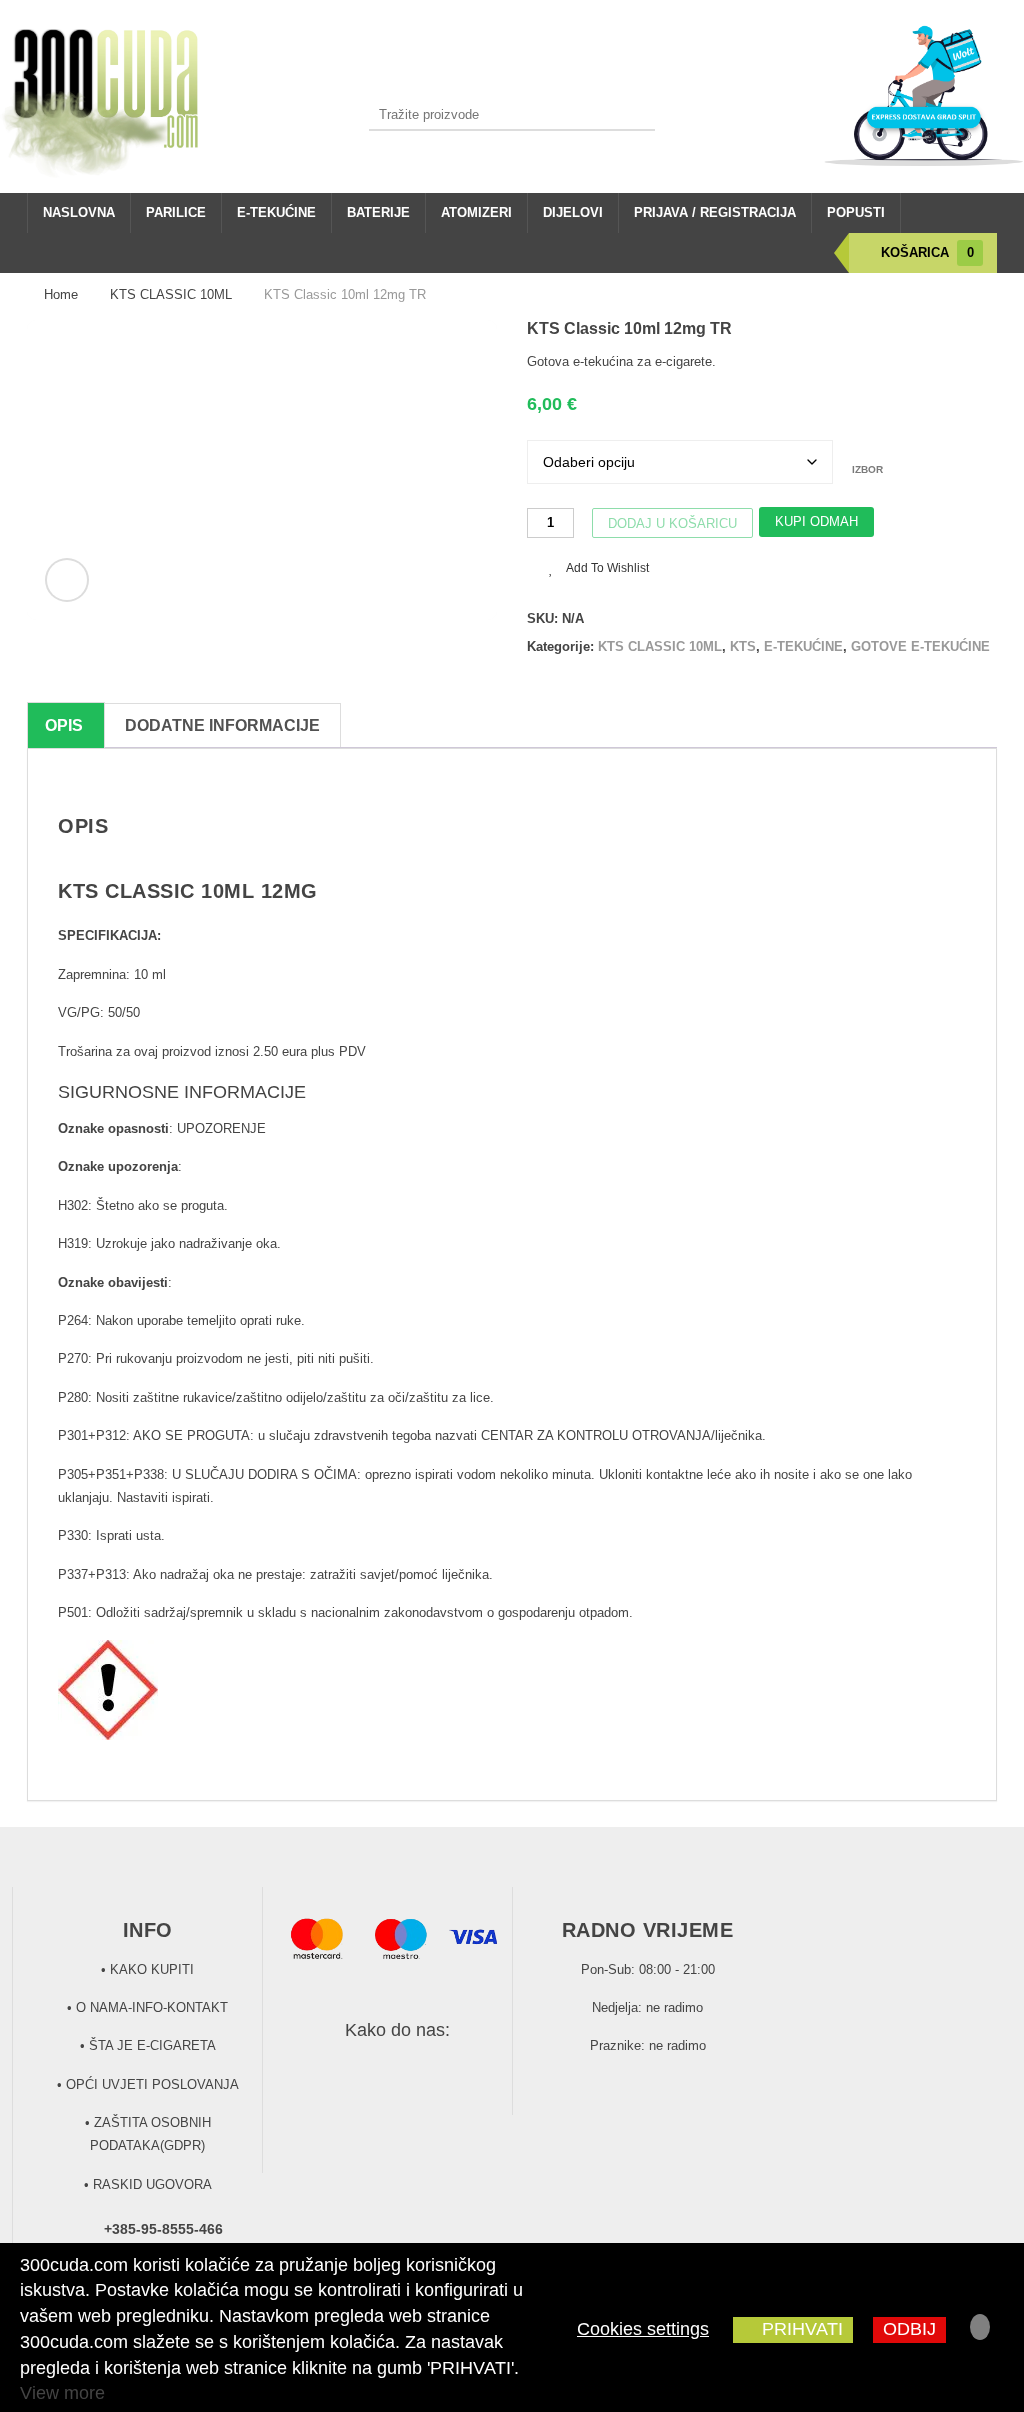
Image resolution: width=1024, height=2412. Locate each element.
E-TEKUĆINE (803, 646)
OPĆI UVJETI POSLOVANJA (152, 2084)
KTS (743, 646)
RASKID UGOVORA (152, 2184)
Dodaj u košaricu (672, 523)
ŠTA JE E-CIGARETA (152, 2045)
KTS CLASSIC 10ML (171, 294)
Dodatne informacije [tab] (222, 725)
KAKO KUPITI (152, 1969)
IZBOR (867, 469)
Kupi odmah (816, 521)
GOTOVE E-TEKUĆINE (920, 646)
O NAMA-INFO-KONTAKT (152, 2007)
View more (62, 2393)
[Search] (639, 114)
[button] (67, 580)
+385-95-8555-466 (163, 2229)
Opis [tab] (64, 725)
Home (61, 294)
